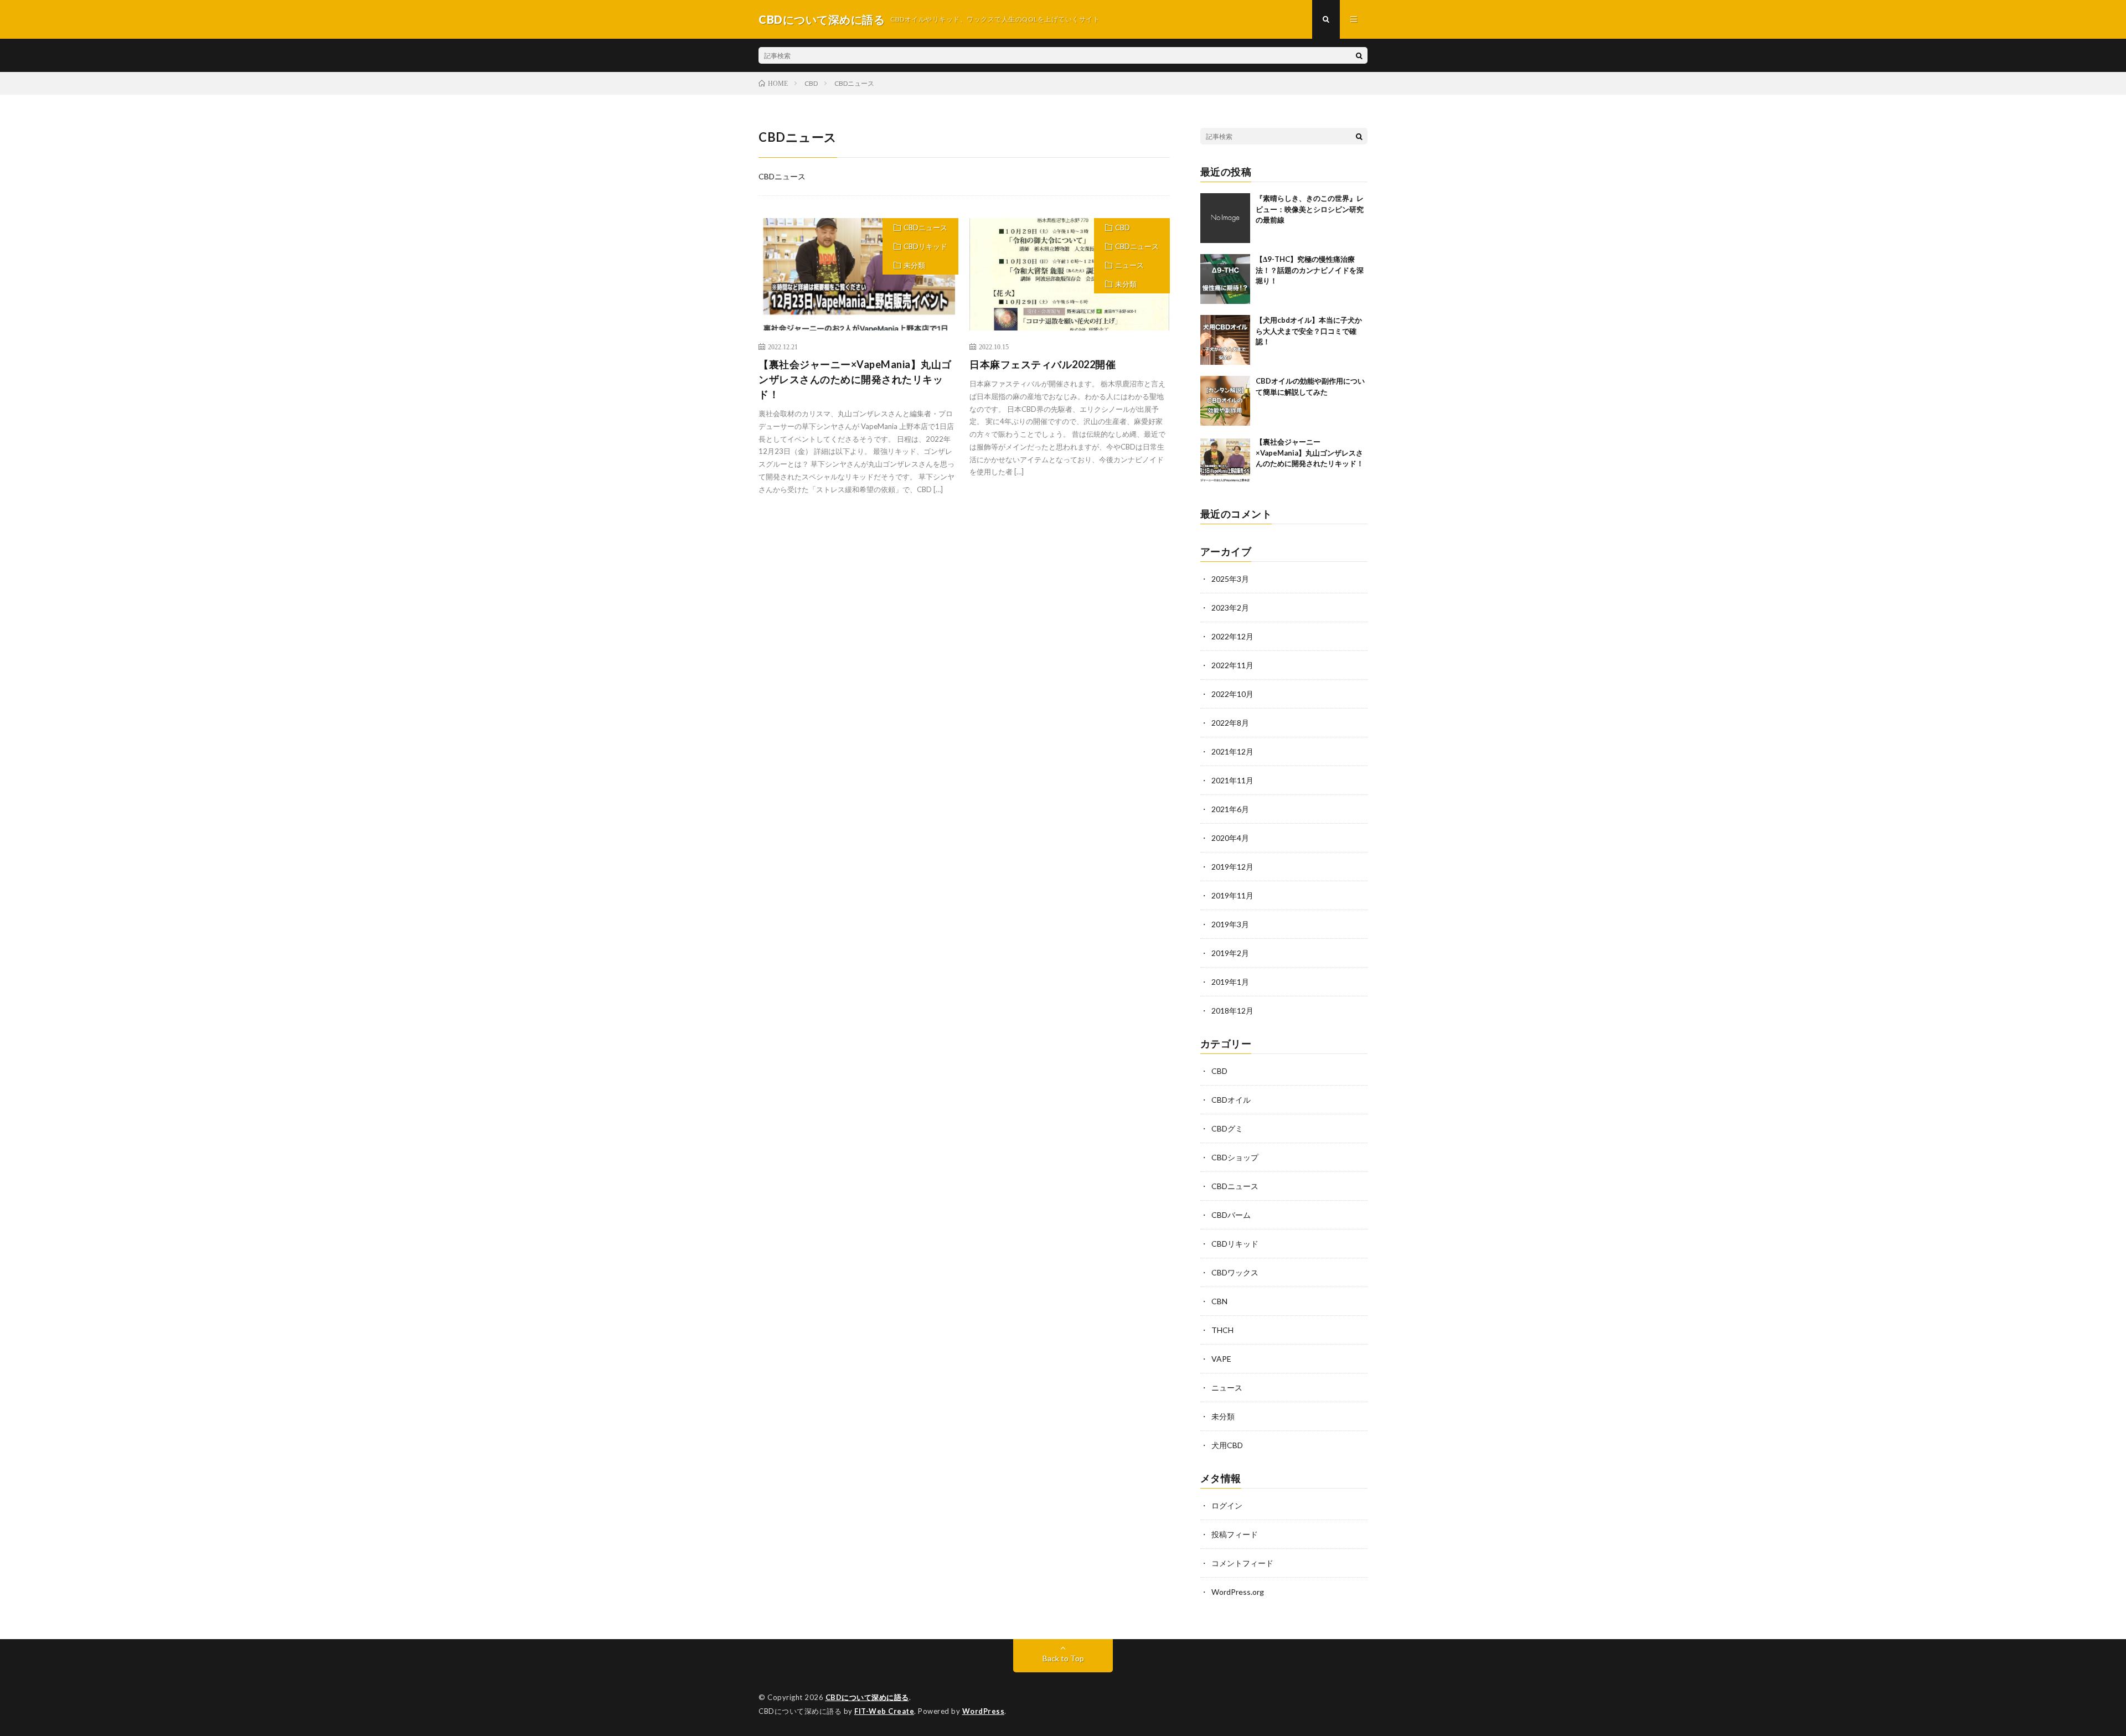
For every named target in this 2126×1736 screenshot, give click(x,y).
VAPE (1221, 1359)
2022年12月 (1232, 636)
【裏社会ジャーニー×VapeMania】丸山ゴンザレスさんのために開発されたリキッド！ (855, 379)
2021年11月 (1232, 780)
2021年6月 (1230, 809)
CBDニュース (925, 228)
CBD (1123, 228)
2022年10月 (1232, 694)
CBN (1219, 1301)
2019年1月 (1230, 982)
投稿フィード (1235, 1534)
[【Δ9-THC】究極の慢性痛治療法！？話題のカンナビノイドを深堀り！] (1225, 279)
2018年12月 (1232, 1011)
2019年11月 (1232, 895)
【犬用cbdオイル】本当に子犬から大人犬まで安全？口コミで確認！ (1309, 331)
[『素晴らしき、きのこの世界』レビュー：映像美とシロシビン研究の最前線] (1225, 218)
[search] (1359, 55)
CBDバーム (1231, 1215)
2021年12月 (1232, 751)
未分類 (914, 265)
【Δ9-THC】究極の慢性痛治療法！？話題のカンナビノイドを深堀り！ (1310, 270)
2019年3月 (1230, 924)
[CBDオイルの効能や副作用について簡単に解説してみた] (1225, 401)
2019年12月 (1232, 867)
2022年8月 (1230, 723)
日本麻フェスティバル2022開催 (1043, 364)
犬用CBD (1227, 1445)
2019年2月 (1230, 953)
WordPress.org (1238, 1592)
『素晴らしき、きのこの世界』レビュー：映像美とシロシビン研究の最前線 (1310, 209)
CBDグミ (1227, 1128)
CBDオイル (1231, 1100)
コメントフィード (1242, 1563)
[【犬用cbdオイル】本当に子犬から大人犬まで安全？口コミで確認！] (1225, 340)
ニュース (1129, 265)
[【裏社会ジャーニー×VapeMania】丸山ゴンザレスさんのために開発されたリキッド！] (1225, 462)
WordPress (984, 1711)
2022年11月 (1232, 665)
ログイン (1227, 1505)
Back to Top (1063, 1658)
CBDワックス (1235, 1272)
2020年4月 (1230, 838)
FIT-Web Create (884, 1711)
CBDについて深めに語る (867, 1697)
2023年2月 (1230, 608)
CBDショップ (1235, 1157)
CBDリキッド (925, 246)
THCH (1222, 1330)
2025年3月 (1230, 579)
